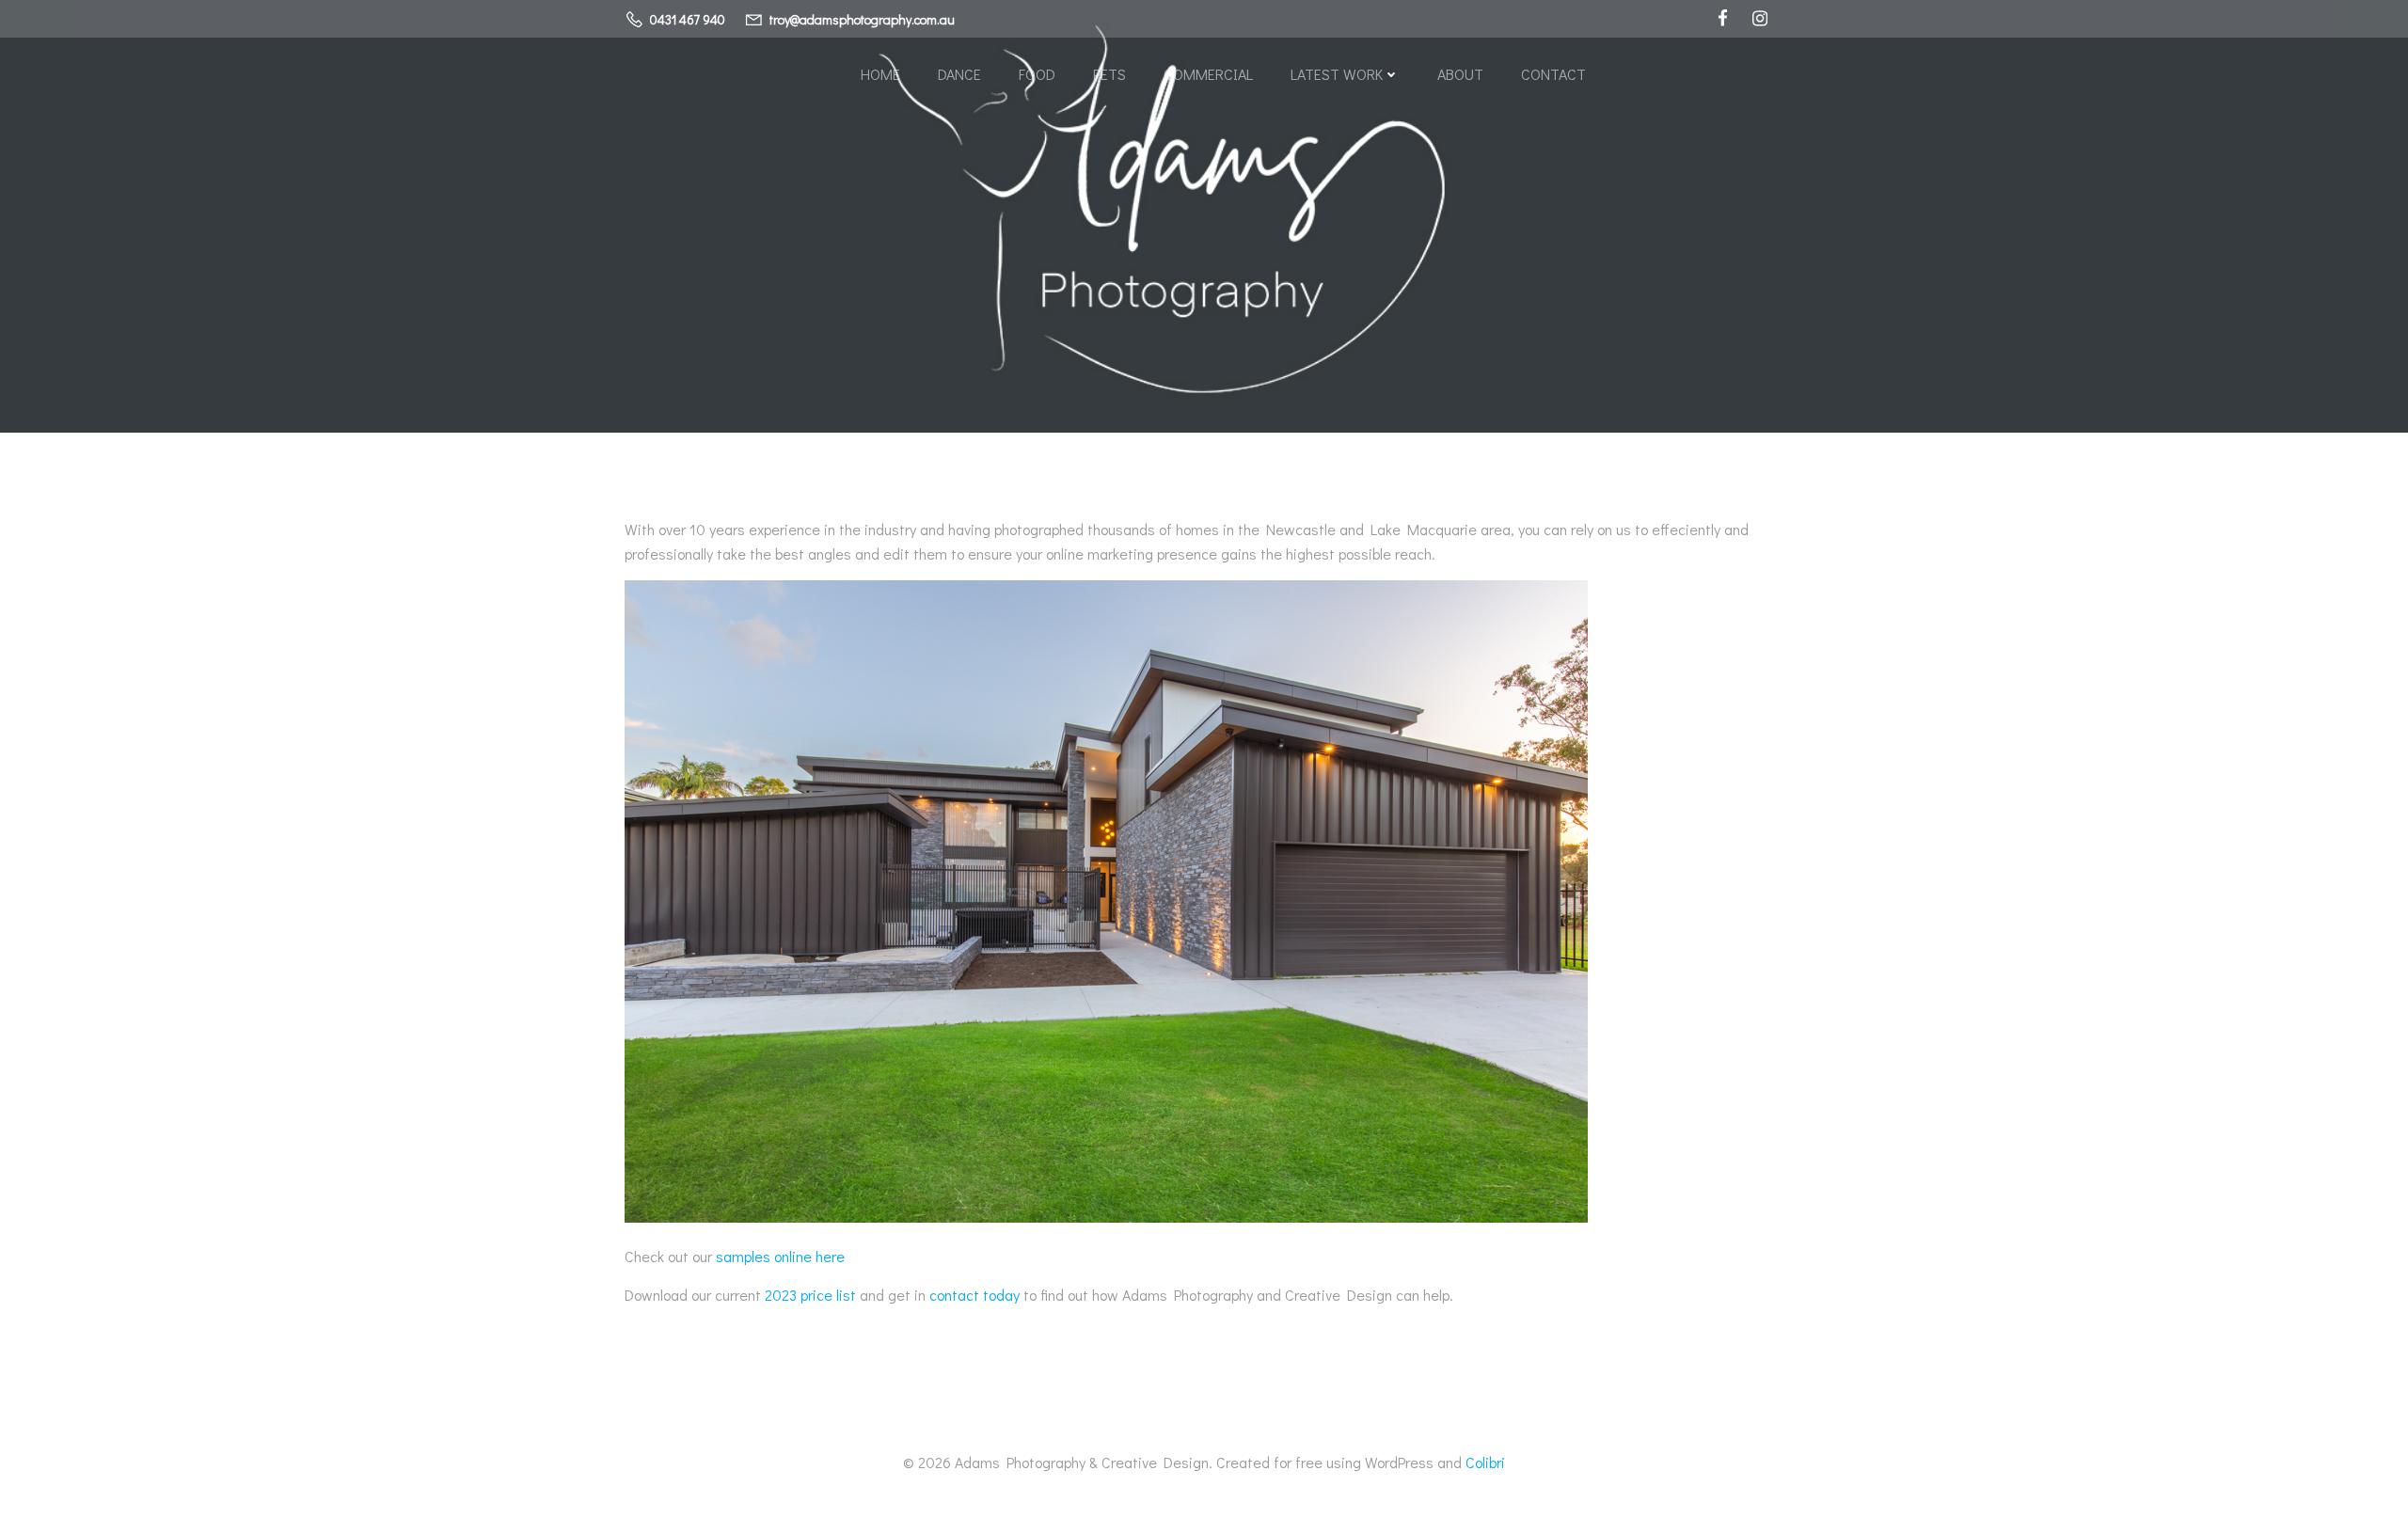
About (1460, 74)
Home (880, 74)
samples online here (780, 1256)
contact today (974, 1295)
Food (1037, 74)
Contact (1553, 74)
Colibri (1485, 1462)
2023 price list (810, 1295)
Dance (959, 74)
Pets (1109, 74)
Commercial (1208, 74)
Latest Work (1337, 74)
